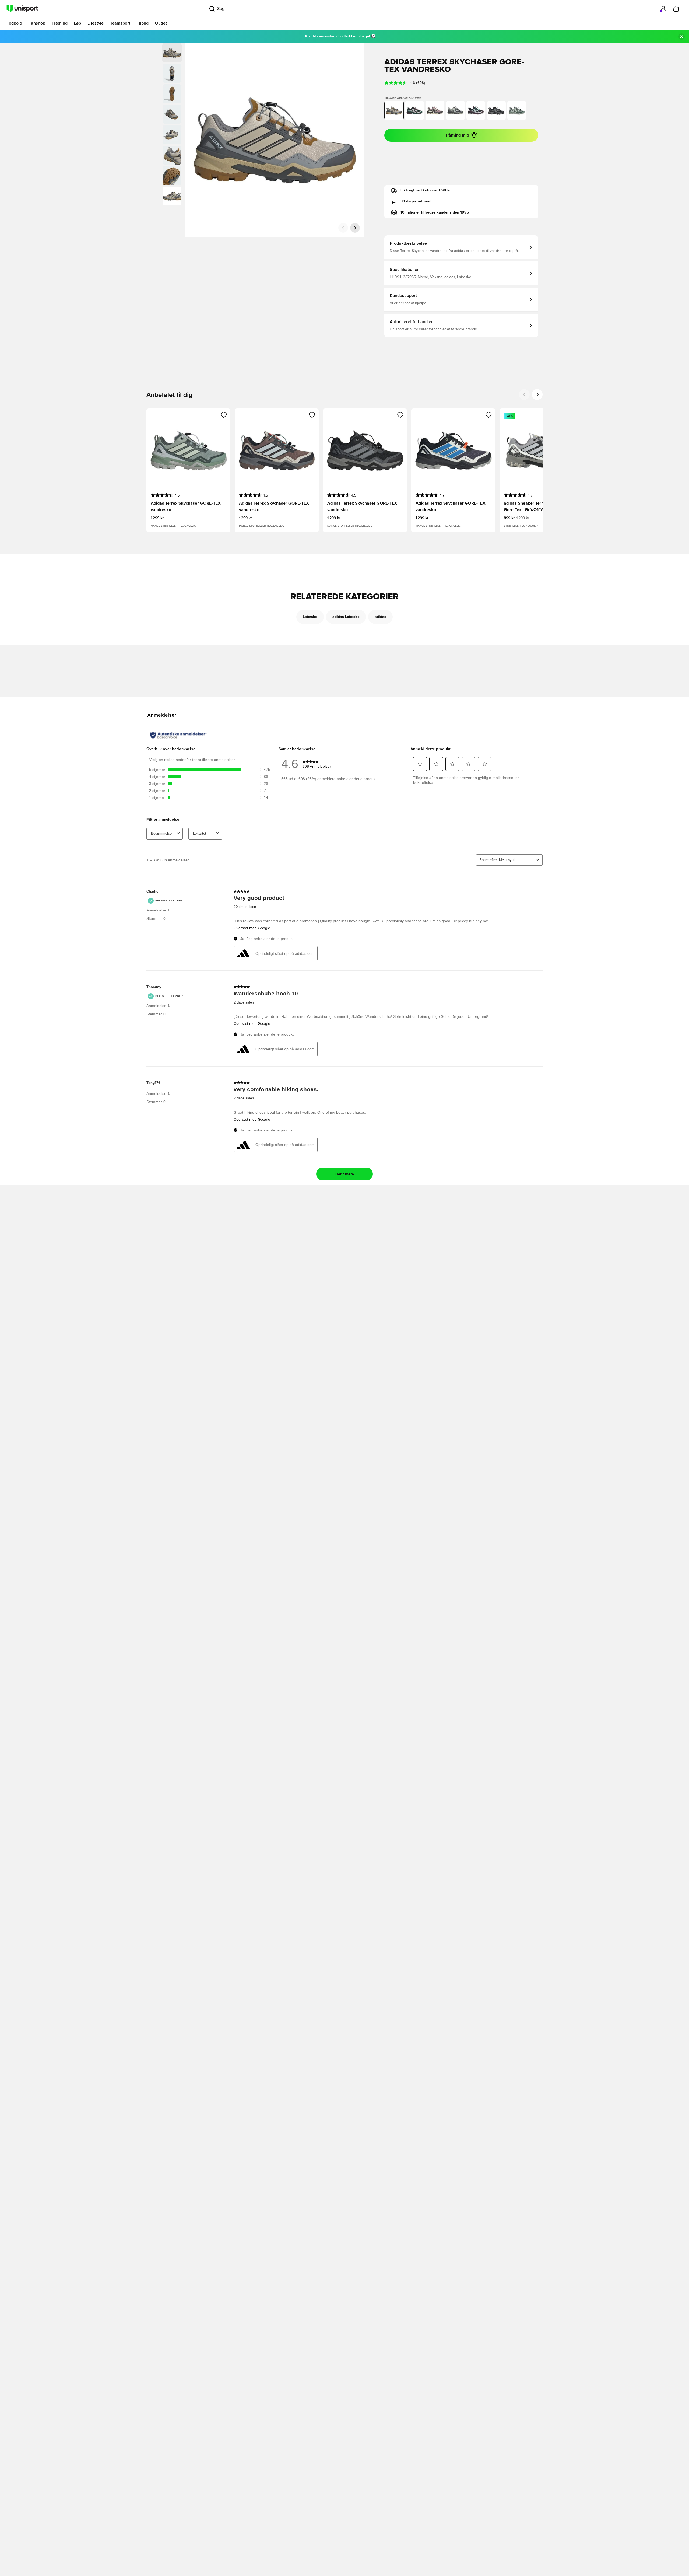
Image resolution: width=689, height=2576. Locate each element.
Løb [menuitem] (78, 23)
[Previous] (524, 394)
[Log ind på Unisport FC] (663, 9)
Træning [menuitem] (60, 23)
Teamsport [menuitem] (120, 23)
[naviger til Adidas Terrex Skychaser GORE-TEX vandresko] (414, 110)
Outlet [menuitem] (161, 23)
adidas (380, 617)
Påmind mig (458, 135)
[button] (172, 73)
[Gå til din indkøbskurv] (676, 9)
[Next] (537, 394)
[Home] (22, 9)
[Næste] (355, 228)
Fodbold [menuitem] (14, 23)
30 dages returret (416, 201)
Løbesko (310, 617)
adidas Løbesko (346, 617)
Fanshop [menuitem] (37, 23)
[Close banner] (681, 37)
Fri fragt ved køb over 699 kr (426, 190)
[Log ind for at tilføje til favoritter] (224, 415)
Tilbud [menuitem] (143, 23)
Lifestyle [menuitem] (96, 23)
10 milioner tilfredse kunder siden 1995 (435, 212)
